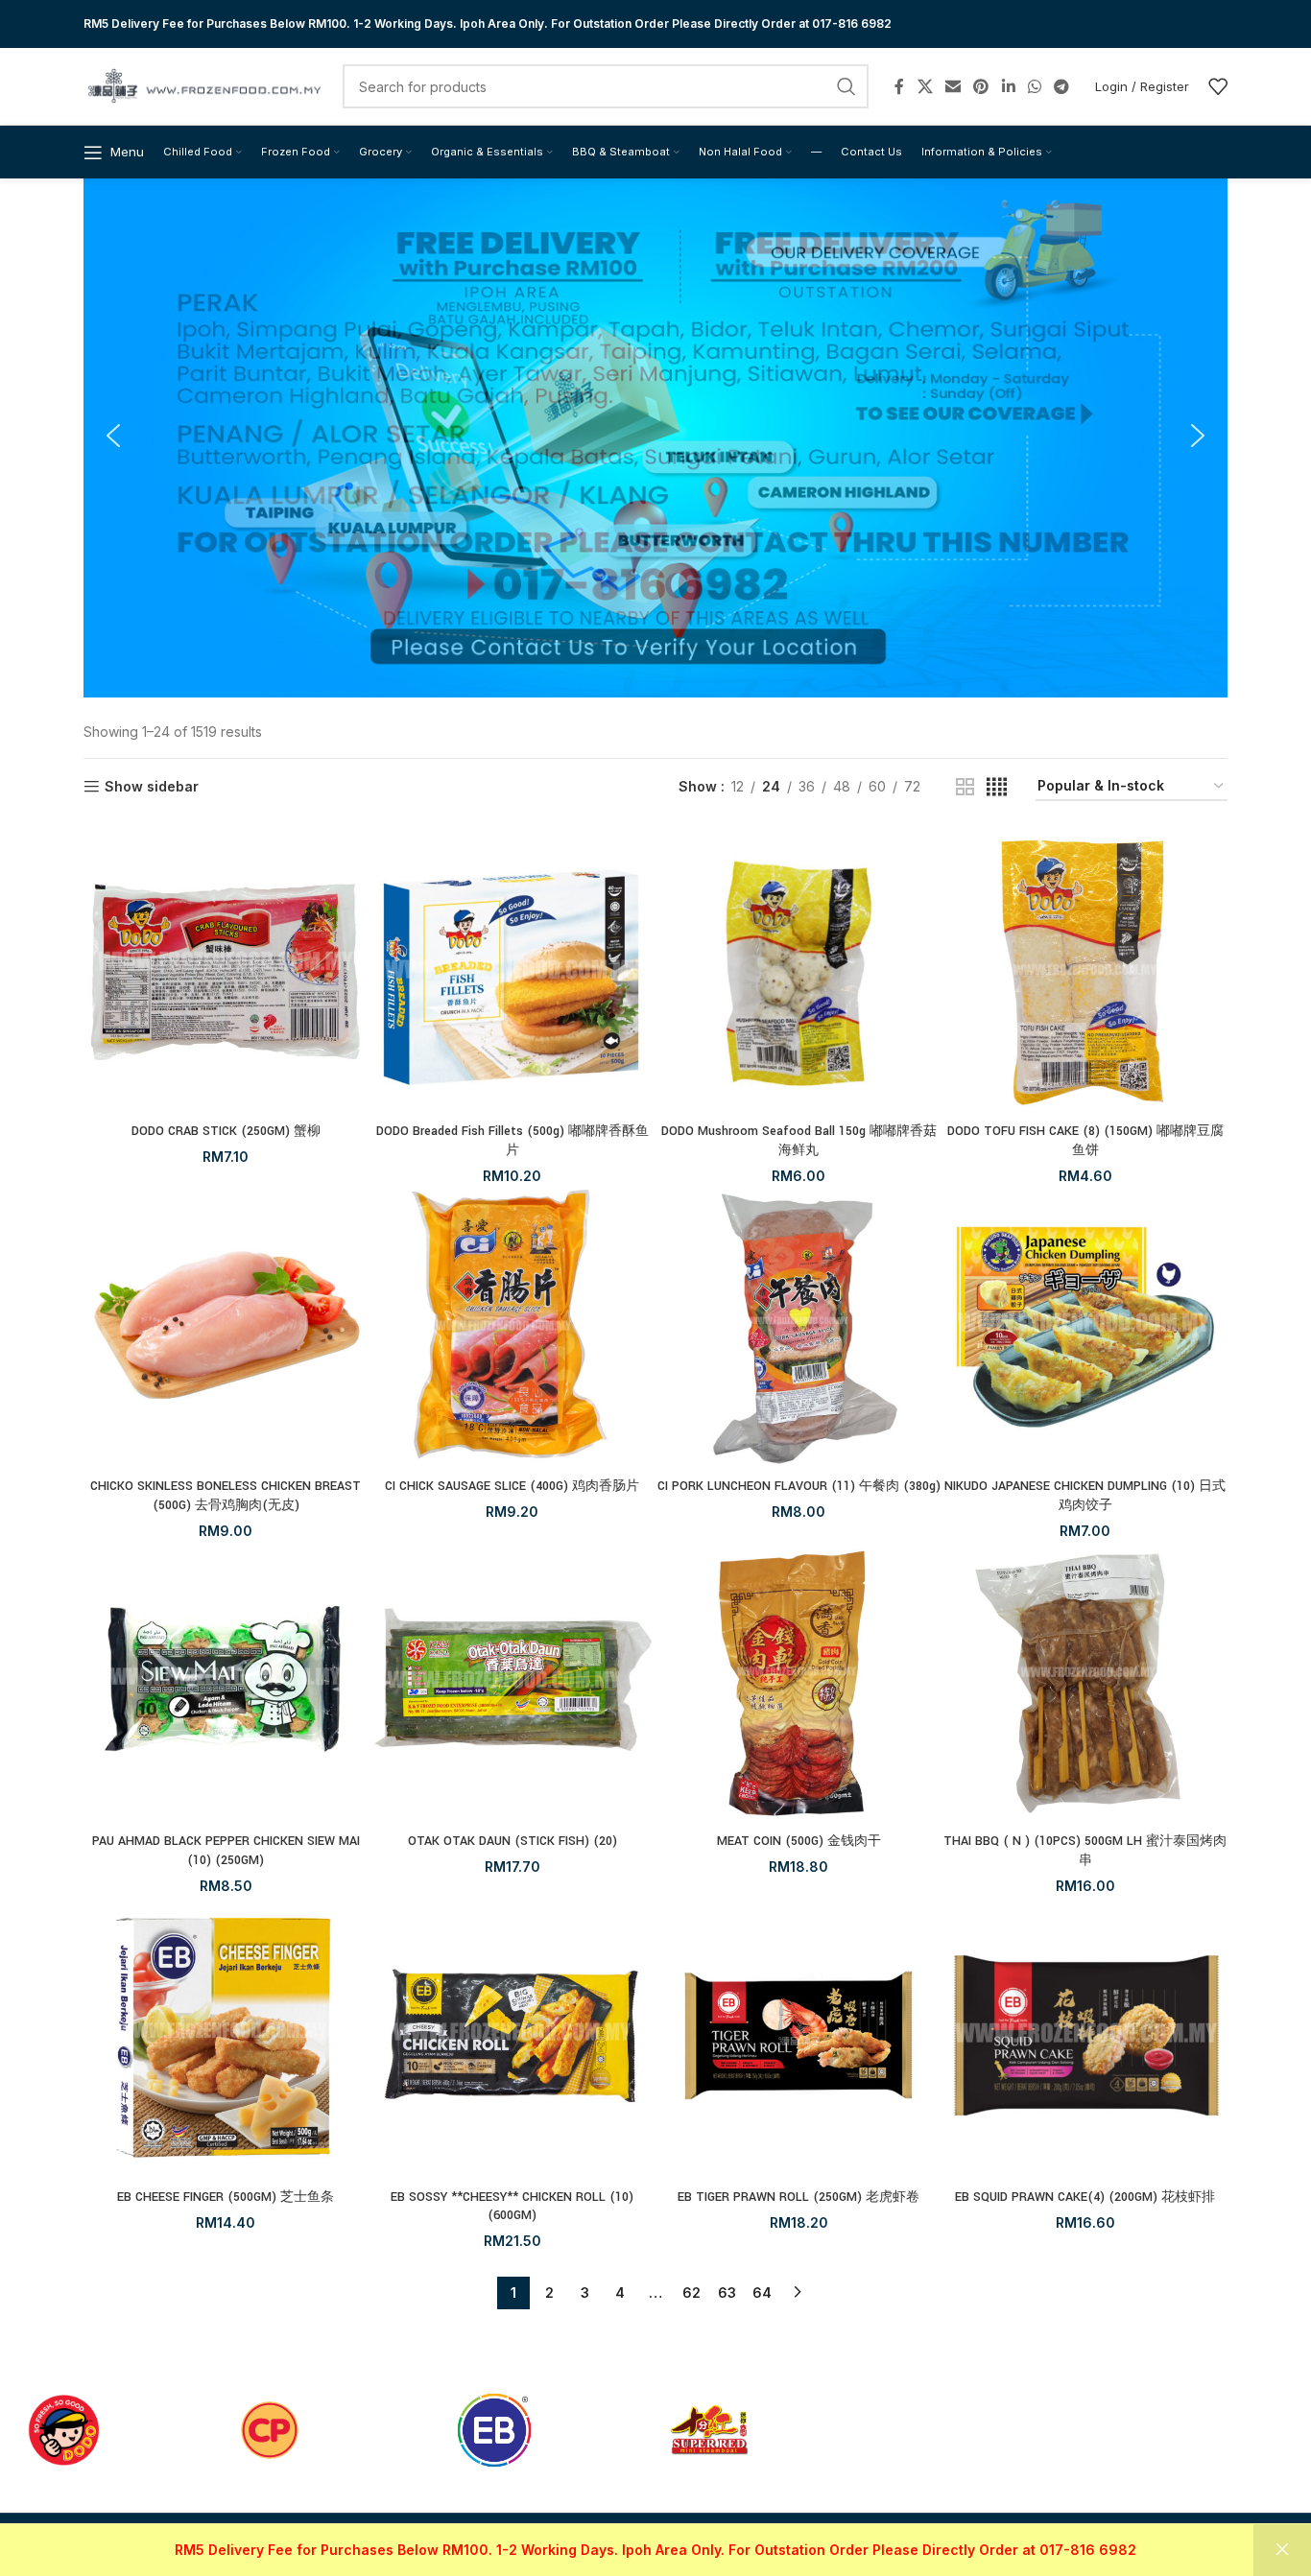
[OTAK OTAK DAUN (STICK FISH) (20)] (513, 1682)
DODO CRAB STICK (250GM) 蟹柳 (226, 1131)
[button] (113, 436)
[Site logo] (203, 85)
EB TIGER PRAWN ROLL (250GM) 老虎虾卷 (799, 2197)
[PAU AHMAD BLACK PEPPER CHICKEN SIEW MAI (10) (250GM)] (226, 1682)
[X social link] (925, 86)
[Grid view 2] (965, 787)
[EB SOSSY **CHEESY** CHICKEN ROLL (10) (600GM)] (513, 2037)
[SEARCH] (846, 86)
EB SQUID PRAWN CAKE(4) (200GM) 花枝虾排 (1085, 2197)
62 (691, 2292)
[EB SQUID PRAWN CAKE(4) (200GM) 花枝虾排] (1086, 2037)
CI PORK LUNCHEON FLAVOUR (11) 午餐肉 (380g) (799, 1486)
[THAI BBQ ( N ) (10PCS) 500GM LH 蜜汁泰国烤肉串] (1086, 1682)
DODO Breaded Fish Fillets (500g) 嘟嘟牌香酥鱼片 (512, 1141)
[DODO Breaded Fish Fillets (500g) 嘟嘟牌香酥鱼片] (513, 972)
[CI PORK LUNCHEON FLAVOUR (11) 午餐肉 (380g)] (799, 1327)
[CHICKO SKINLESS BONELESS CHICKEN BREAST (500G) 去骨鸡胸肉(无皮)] (226, 1327)
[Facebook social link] (899, 86)
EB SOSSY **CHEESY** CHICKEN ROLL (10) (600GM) (512, 2207)
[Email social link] (953, 86)
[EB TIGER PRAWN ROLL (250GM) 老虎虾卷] (799, 2037)
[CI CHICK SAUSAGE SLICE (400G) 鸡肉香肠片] (513, 1327)
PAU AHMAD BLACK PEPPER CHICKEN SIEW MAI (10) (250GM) (226, 1851)
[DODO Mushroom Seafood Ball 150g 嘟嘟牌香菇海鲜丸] (799, 972)
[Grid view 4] (997, 787)
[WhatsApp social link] (1034, 86)
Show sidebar (152, 787)
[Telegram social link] (1062, 86)
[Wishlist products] (1218, 86)
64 (762, 2292)
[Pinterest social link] (981, 86)
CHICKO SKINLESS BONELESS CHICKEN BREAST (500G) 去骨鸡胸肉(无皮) (226, 1496)
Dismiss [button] (1282, 2550)
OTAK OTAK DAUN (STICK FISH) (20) (512, 1841)
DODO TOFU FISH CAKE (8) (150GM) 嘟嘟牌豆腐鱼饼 (1085, 1141)
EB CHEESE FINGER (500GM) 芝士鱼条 (226, 2197)
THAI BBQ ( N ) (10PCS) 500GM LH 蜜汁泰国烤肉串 (1085, 1851)
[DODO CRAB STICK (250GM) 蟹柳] (226, 972)
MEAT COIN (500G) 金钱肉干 (799, 1841)
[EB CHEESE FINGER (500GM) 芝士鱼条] (226, 2037)
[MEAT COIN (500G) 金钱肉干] (799, 1682)
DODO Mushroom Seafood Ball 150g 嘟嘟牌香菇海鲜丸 (799, 1141)
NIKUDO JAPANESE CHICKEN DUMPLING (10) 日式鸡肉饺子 (1085, 1496)
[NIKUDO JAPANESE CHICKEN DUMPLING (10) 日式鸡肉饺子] (1086, 1327)
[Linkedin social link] (1008, 86)
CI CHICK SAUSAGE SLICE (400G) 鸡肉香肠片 (512, 1486)
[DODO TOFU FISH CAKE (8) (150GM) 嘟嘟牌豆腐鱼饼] (1086, 972)
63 (727, 2292)
